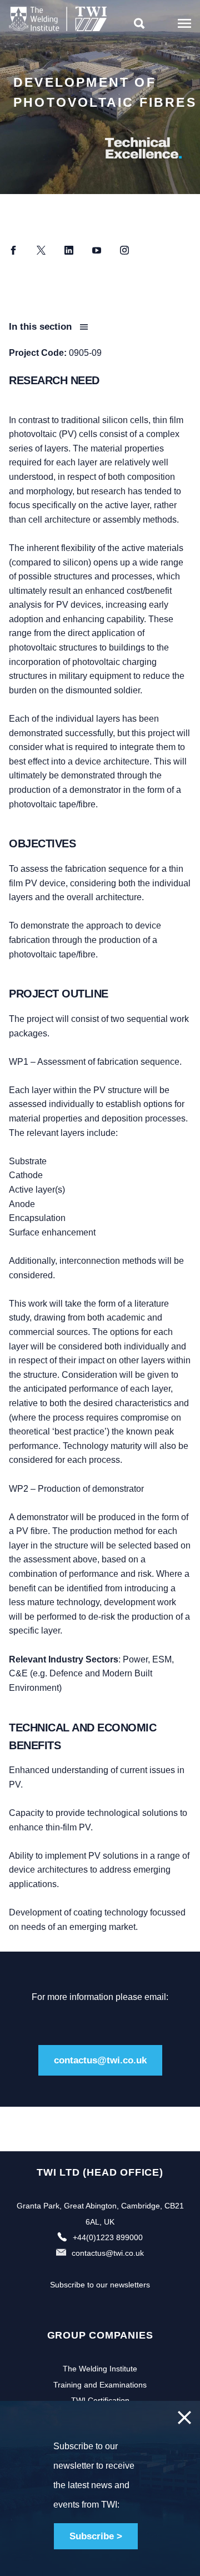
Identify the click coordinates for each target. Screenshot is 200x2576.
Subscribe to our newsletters (100, 2285)
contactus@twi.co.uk (100, 2060)
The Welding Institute (100, 2369)
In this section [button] (42, 327)
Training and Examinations (100, 2385)
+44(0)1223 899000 (108, 2237)
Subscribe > (96, 2536)
